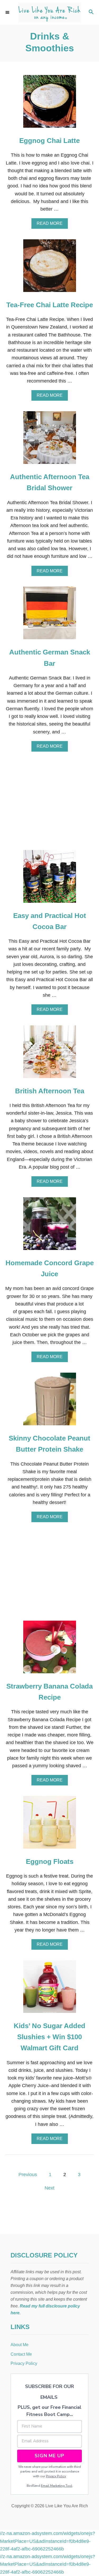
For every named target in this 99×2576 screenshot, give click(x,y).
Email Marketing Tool (57, 2486)
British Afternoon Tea (50, 1091)
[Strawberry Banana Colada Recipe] (50, 1649)
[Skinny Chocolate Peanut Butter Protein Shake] (50, 1401)
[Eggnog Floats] (50, 1825)
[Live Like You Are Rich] (49, 13)
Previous (28, 2175)
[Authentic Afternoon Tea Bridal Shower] (50, 440)
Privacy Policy (56, 2476)
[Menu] (8, 12)
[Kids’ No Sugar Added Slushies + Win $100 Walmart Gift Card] (50, 1989)
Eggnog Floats (50, 1862)
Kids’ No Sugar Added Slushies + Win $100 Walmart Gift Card (49, 2037)
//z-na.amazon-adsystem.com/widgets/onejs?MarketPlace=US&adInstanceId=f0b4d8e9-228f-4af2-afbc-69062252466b (48, 2541)
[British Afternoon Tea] (50, 1054)
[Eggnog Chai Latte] (50, 104)
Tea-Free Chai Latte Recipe (50, 305)
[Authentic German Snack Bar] (50, 615)
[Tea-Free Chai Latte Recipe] (50, 268)
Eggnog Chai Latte (49, 141)
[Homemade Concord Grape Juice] (50, 1226)
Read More (51, 225)
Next (49, 2188)
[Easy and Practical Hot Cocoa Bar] (50, 879)
